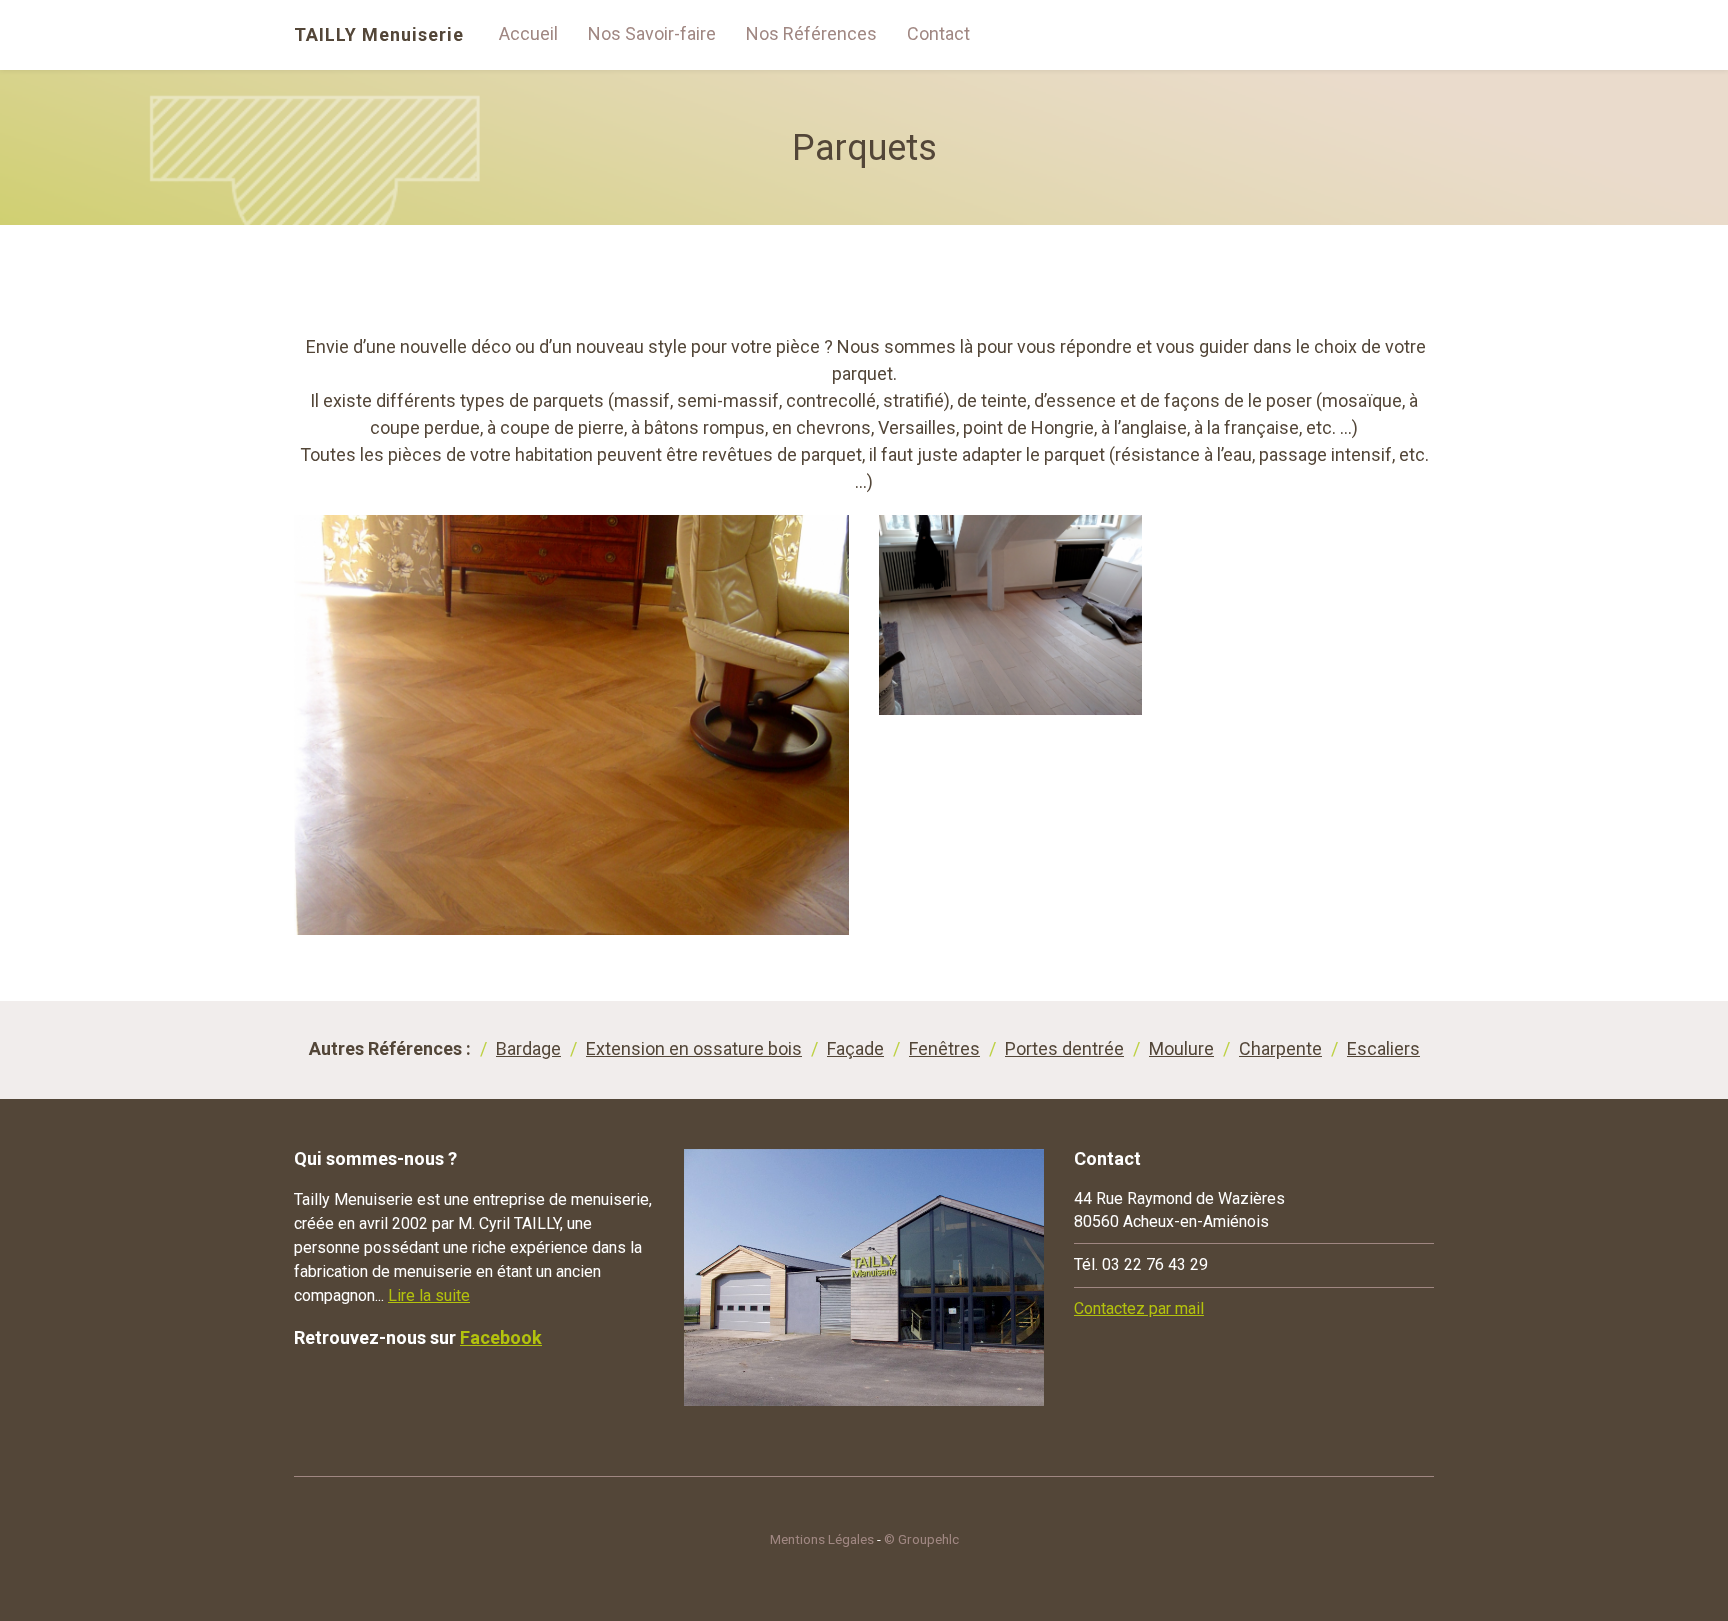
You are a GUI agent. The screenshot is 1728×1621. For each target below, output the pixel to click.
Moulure (1181, 1048)
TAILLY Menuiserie (379, 35)
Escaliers (1383, 1048)
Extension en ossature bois (694, 1048)
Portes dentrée (1064, 1048)
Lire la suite (429, 1295)
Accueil (528, 33)
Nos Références (811, 33)
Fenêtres (944, 1048)
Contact (938, 33)
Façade (855, 1048)
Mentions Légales (822, 1539)
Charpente (1280, 1048)
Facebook (501, 1337)
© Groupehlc (921, 1539)
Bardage (528, 1048)
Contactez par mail (1139, 1308)
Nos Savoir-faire (652, 33)
